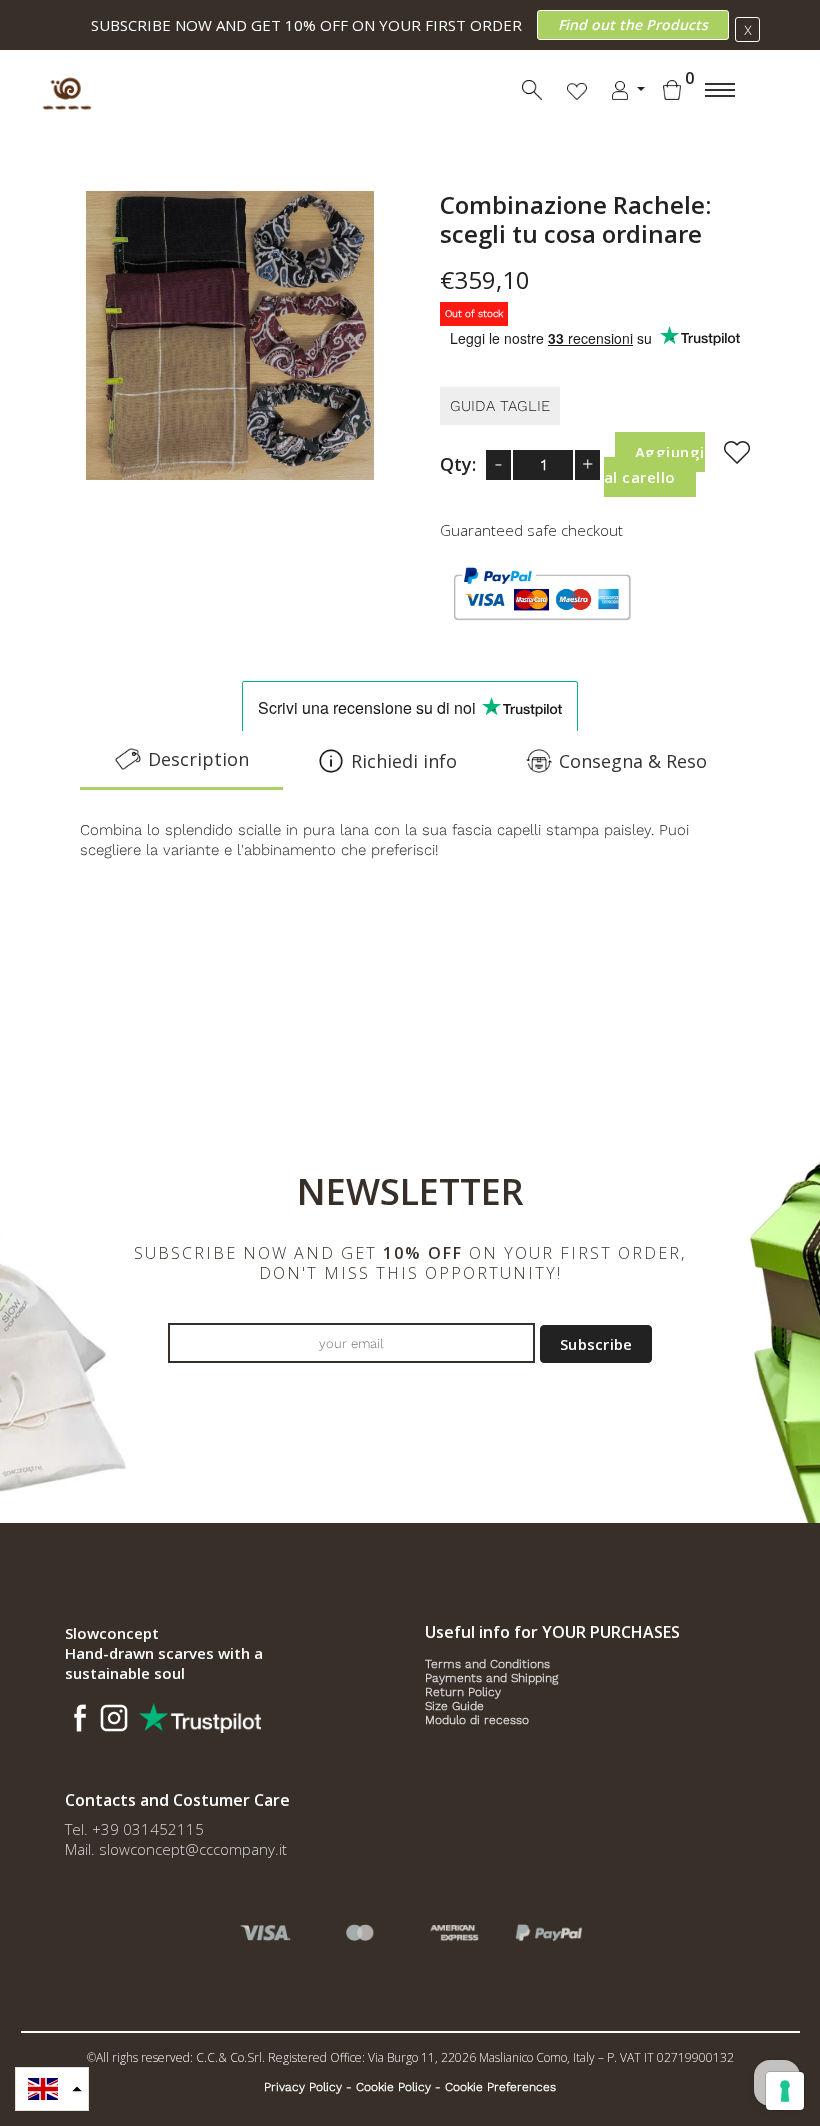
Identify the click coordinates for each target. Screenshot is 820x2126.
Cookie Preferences (500, 2087)
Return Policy (463, 1692)
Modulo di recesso (477, 1720)
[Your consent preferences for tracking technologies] (785, 2091)
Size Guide (454, 1706)
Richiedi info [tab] (404, 761)
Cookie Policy (393, 2087)
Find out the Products (633, 24)
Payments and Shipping (491, 1678)
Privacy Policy (303, 2087)
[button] (52, 2089)
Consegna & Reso (633, 761)
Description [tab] (198, 759)
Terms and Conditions (487, 1664)
